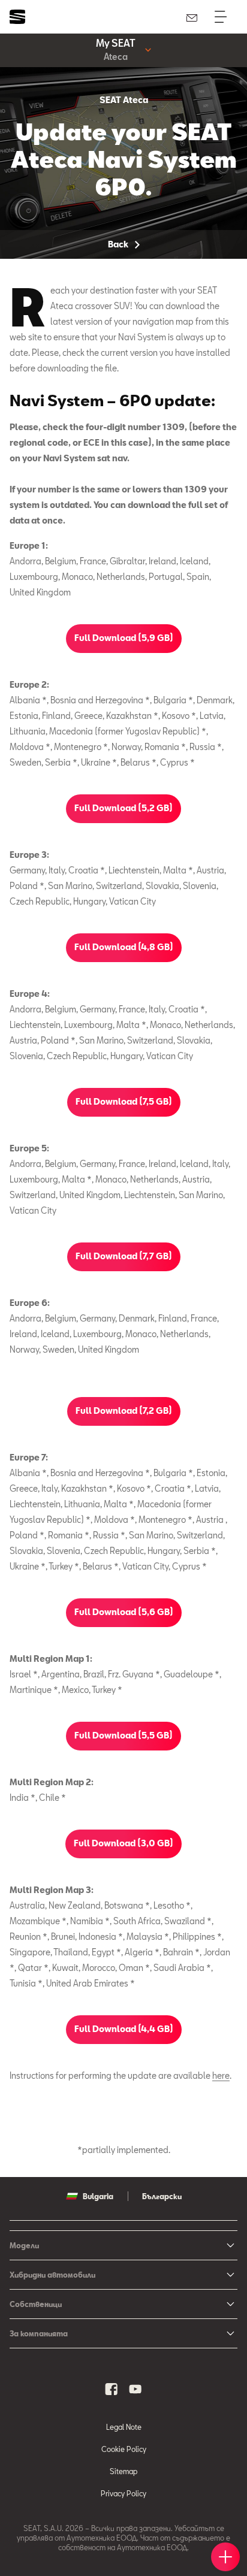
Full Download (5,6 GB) (124, 1612)
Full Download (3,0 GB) (123, 1843)
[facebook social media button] (112, 2389)
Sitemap (123, 2471)
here (221, 2075)
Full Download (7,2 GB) (124, 1411)
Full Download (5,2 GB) (123, 808)
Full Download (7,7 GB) (124, 1256)
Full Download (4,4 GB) (124, 2029)
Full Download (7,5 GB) (124, 1101)
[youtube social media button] (135, 2389)
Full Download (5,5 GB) (123, 1735)
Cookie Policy (124, 2449)
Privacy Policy (123, 2493)
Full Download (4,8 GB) (124, 947)
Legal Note (124, 2427)
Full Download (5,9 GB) (124, 638)
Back (119, 244)
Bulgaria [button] (98, 2196)
